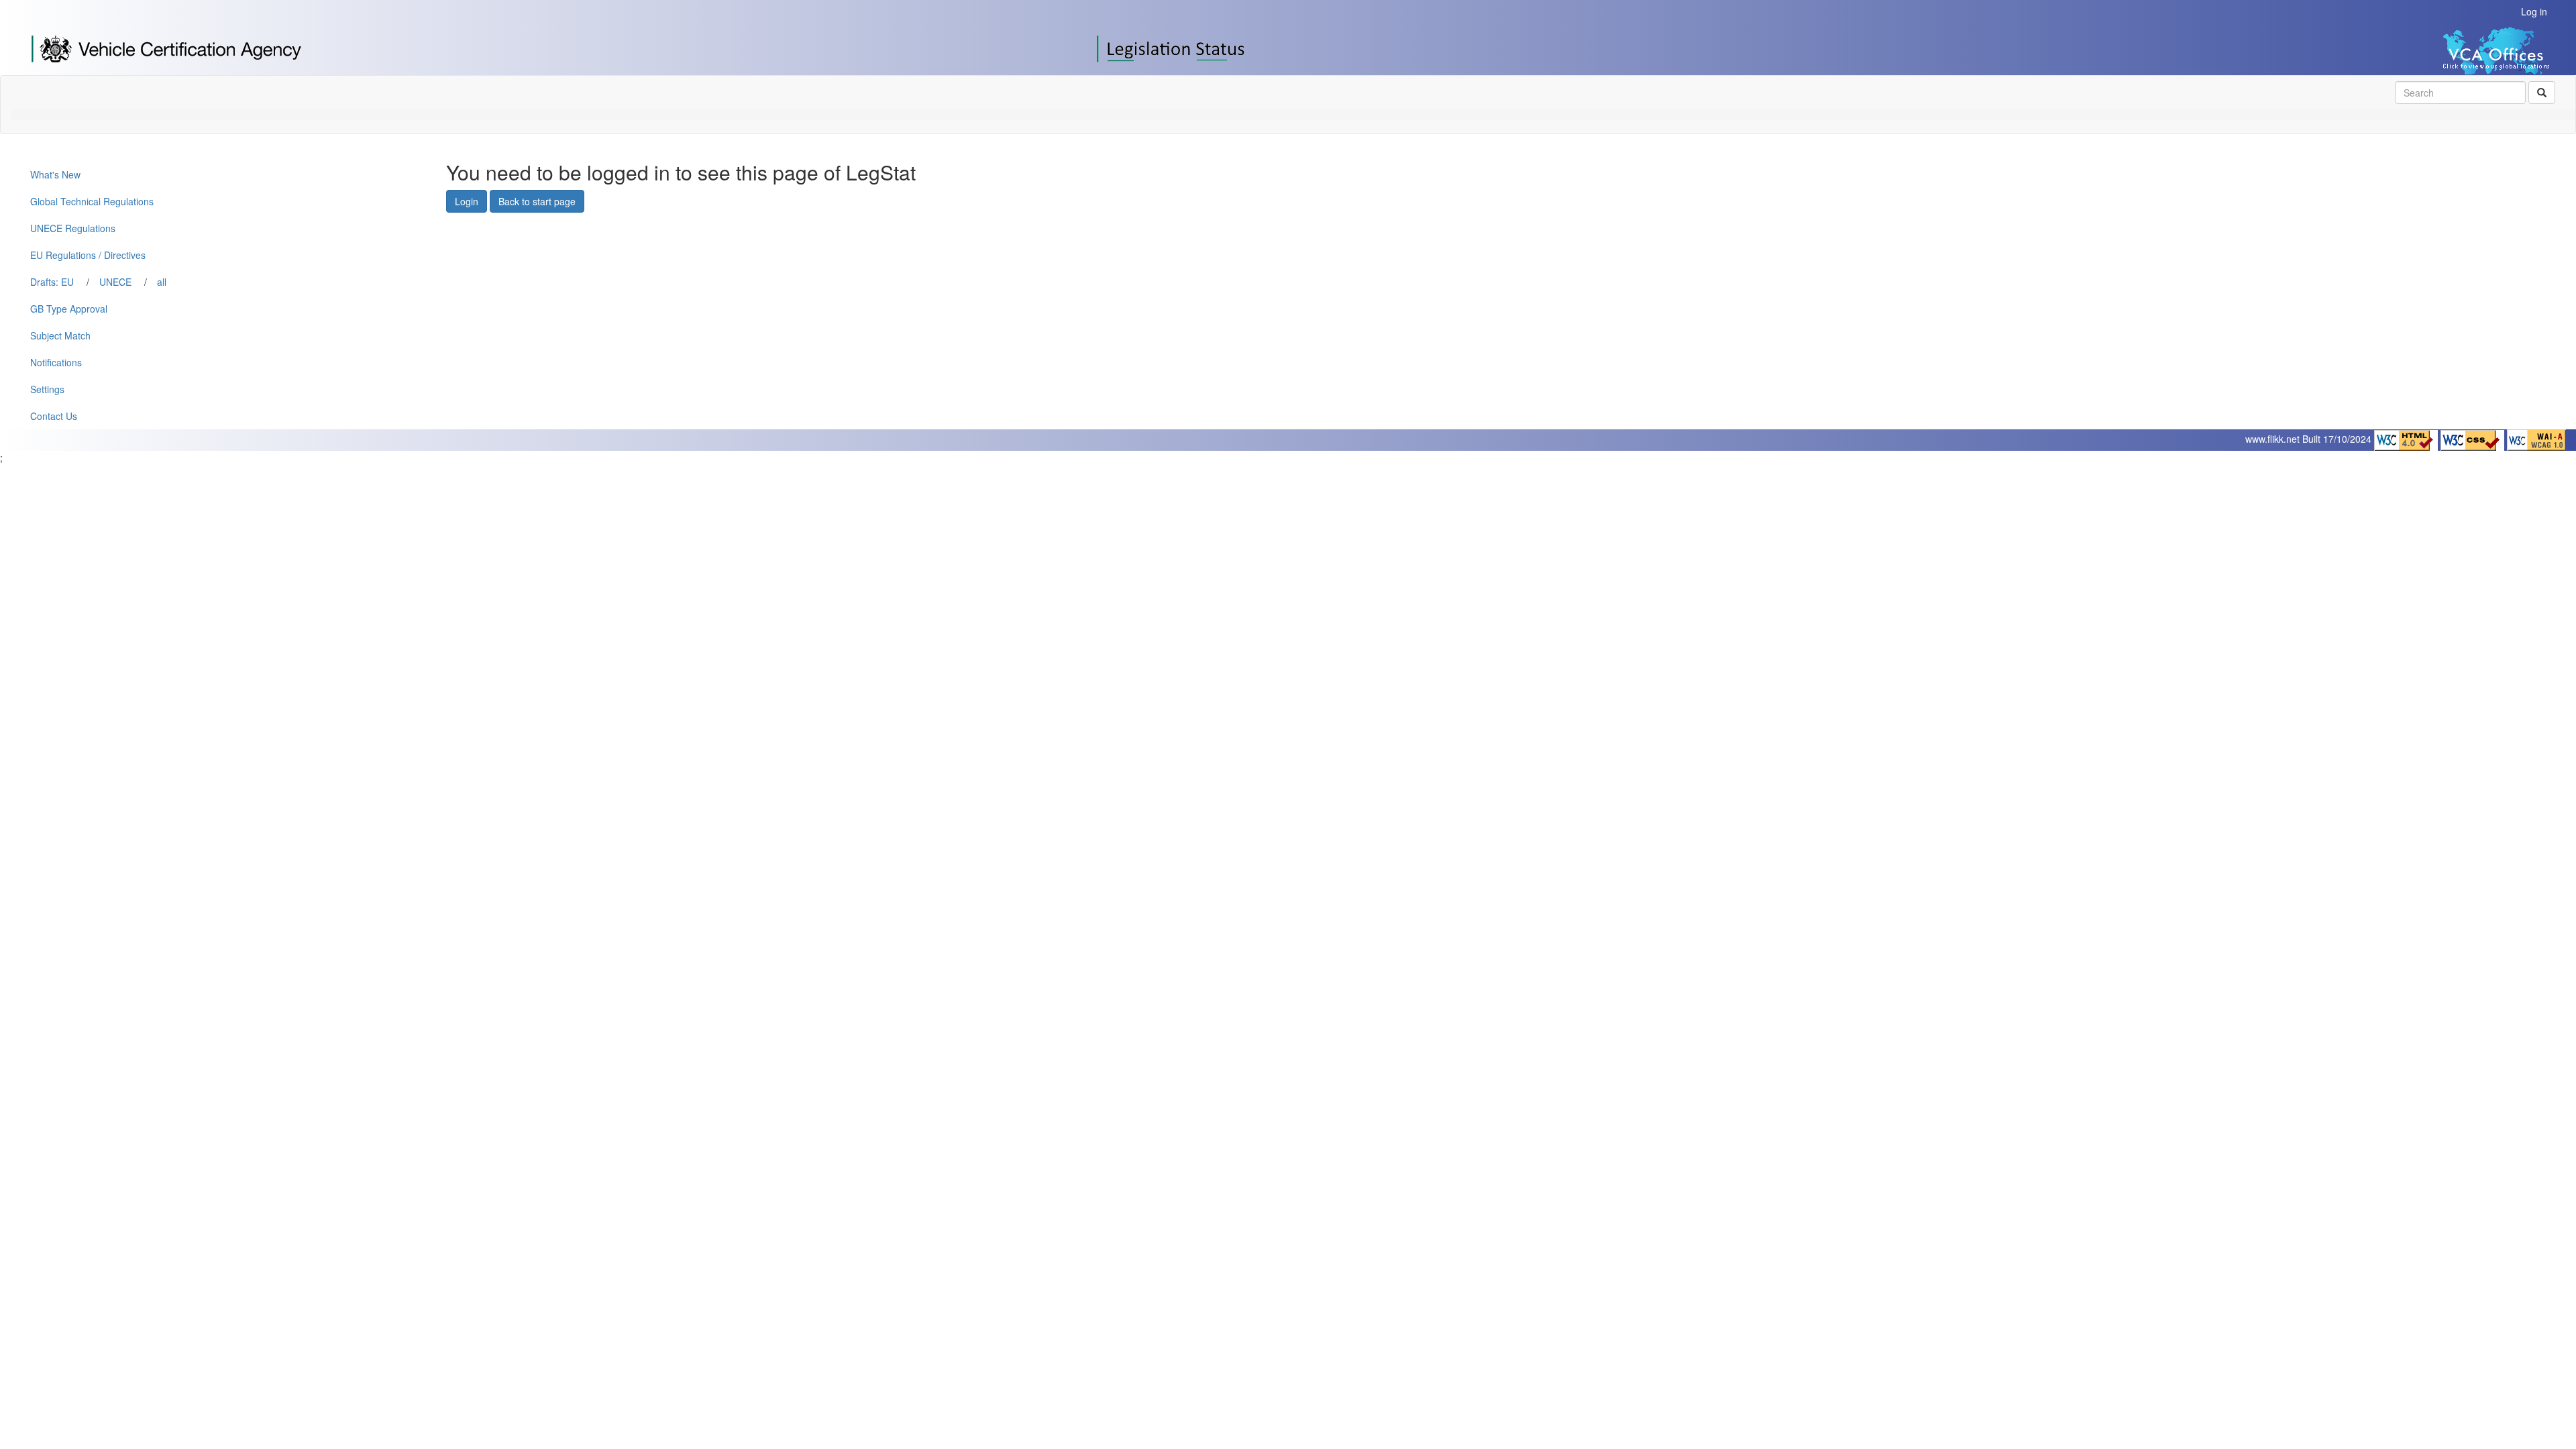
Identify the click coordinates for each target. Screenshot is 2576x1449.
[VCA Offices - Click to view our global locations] (2468, 49)
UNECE (115, 282)
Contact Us (54, 416)
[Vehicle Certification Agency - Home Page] (166, 48)
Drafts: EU (52, 282)
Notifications (56, 362)
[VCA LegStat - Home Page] (1173, 48)
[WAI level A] (2536, 439)
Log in (2534, 11)
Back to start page (537, 201)
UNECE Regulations (73, 228)
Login (467, 201)
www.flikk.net (2272, 439)
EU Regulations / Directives (88, 255)
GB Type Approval (69, 309)
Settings (47, 389)
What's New (55, 174)
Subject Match (60, 335)
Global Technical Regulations (92, 201)
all (162, 282)
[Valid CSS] (2474, 439)
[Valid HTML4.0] (2407, 439)
